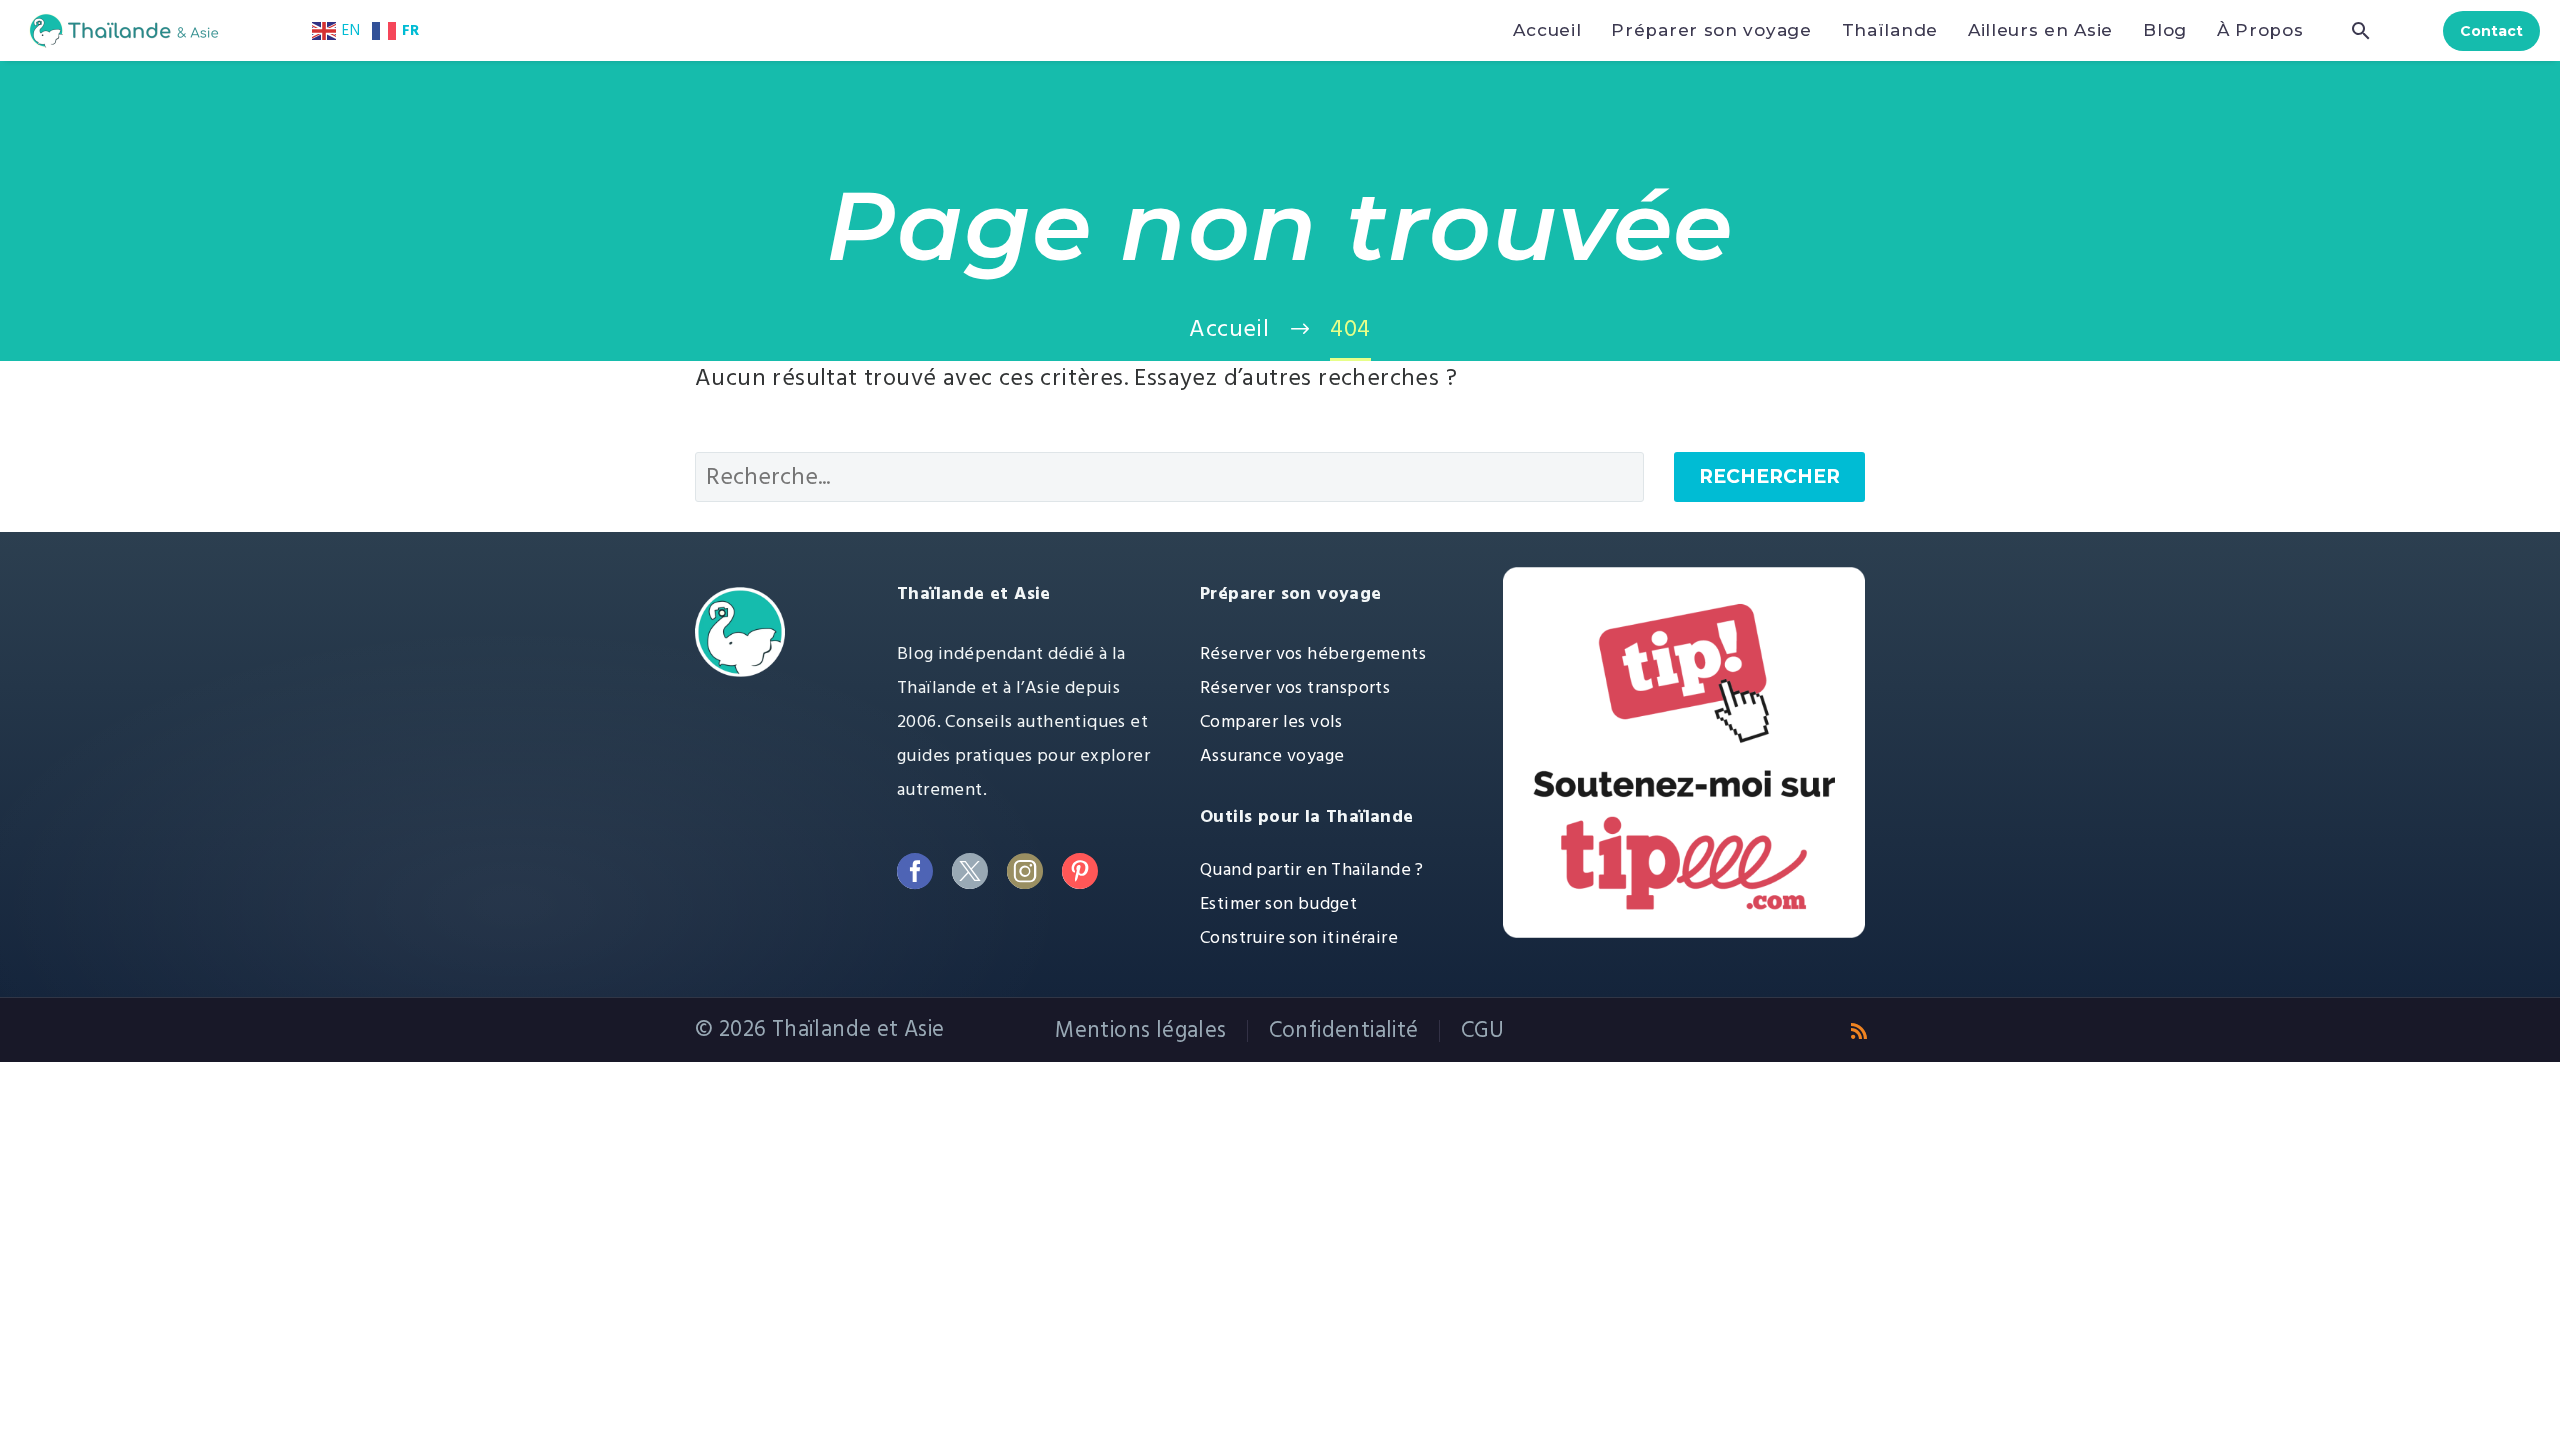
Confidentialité (1344, 1031)
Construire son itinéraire (1299, 937)
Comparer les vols (1271, 721)
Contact (2491, 31)
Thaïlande (1890, 30)
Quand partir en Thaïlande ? (1312, 869)
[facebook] (914, 871)
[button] (2361, 31)
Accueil (1547, 30)
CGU (1483, 1031)
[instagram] (1024, 871)
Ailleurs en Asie (2040, 30)
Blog (2165, 30)
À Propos (2260, 30)
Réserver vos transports (1295, 687)
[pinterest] (1079, 871)
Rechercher (1769, 476)
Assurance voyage (1272, 755)
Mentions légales (1140, 1031)
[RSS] (1859, 1031)
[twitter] (969, 871)
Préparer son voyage (1711, 30)
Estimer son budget (1278, 903)
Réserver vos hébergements (1313, 653)
